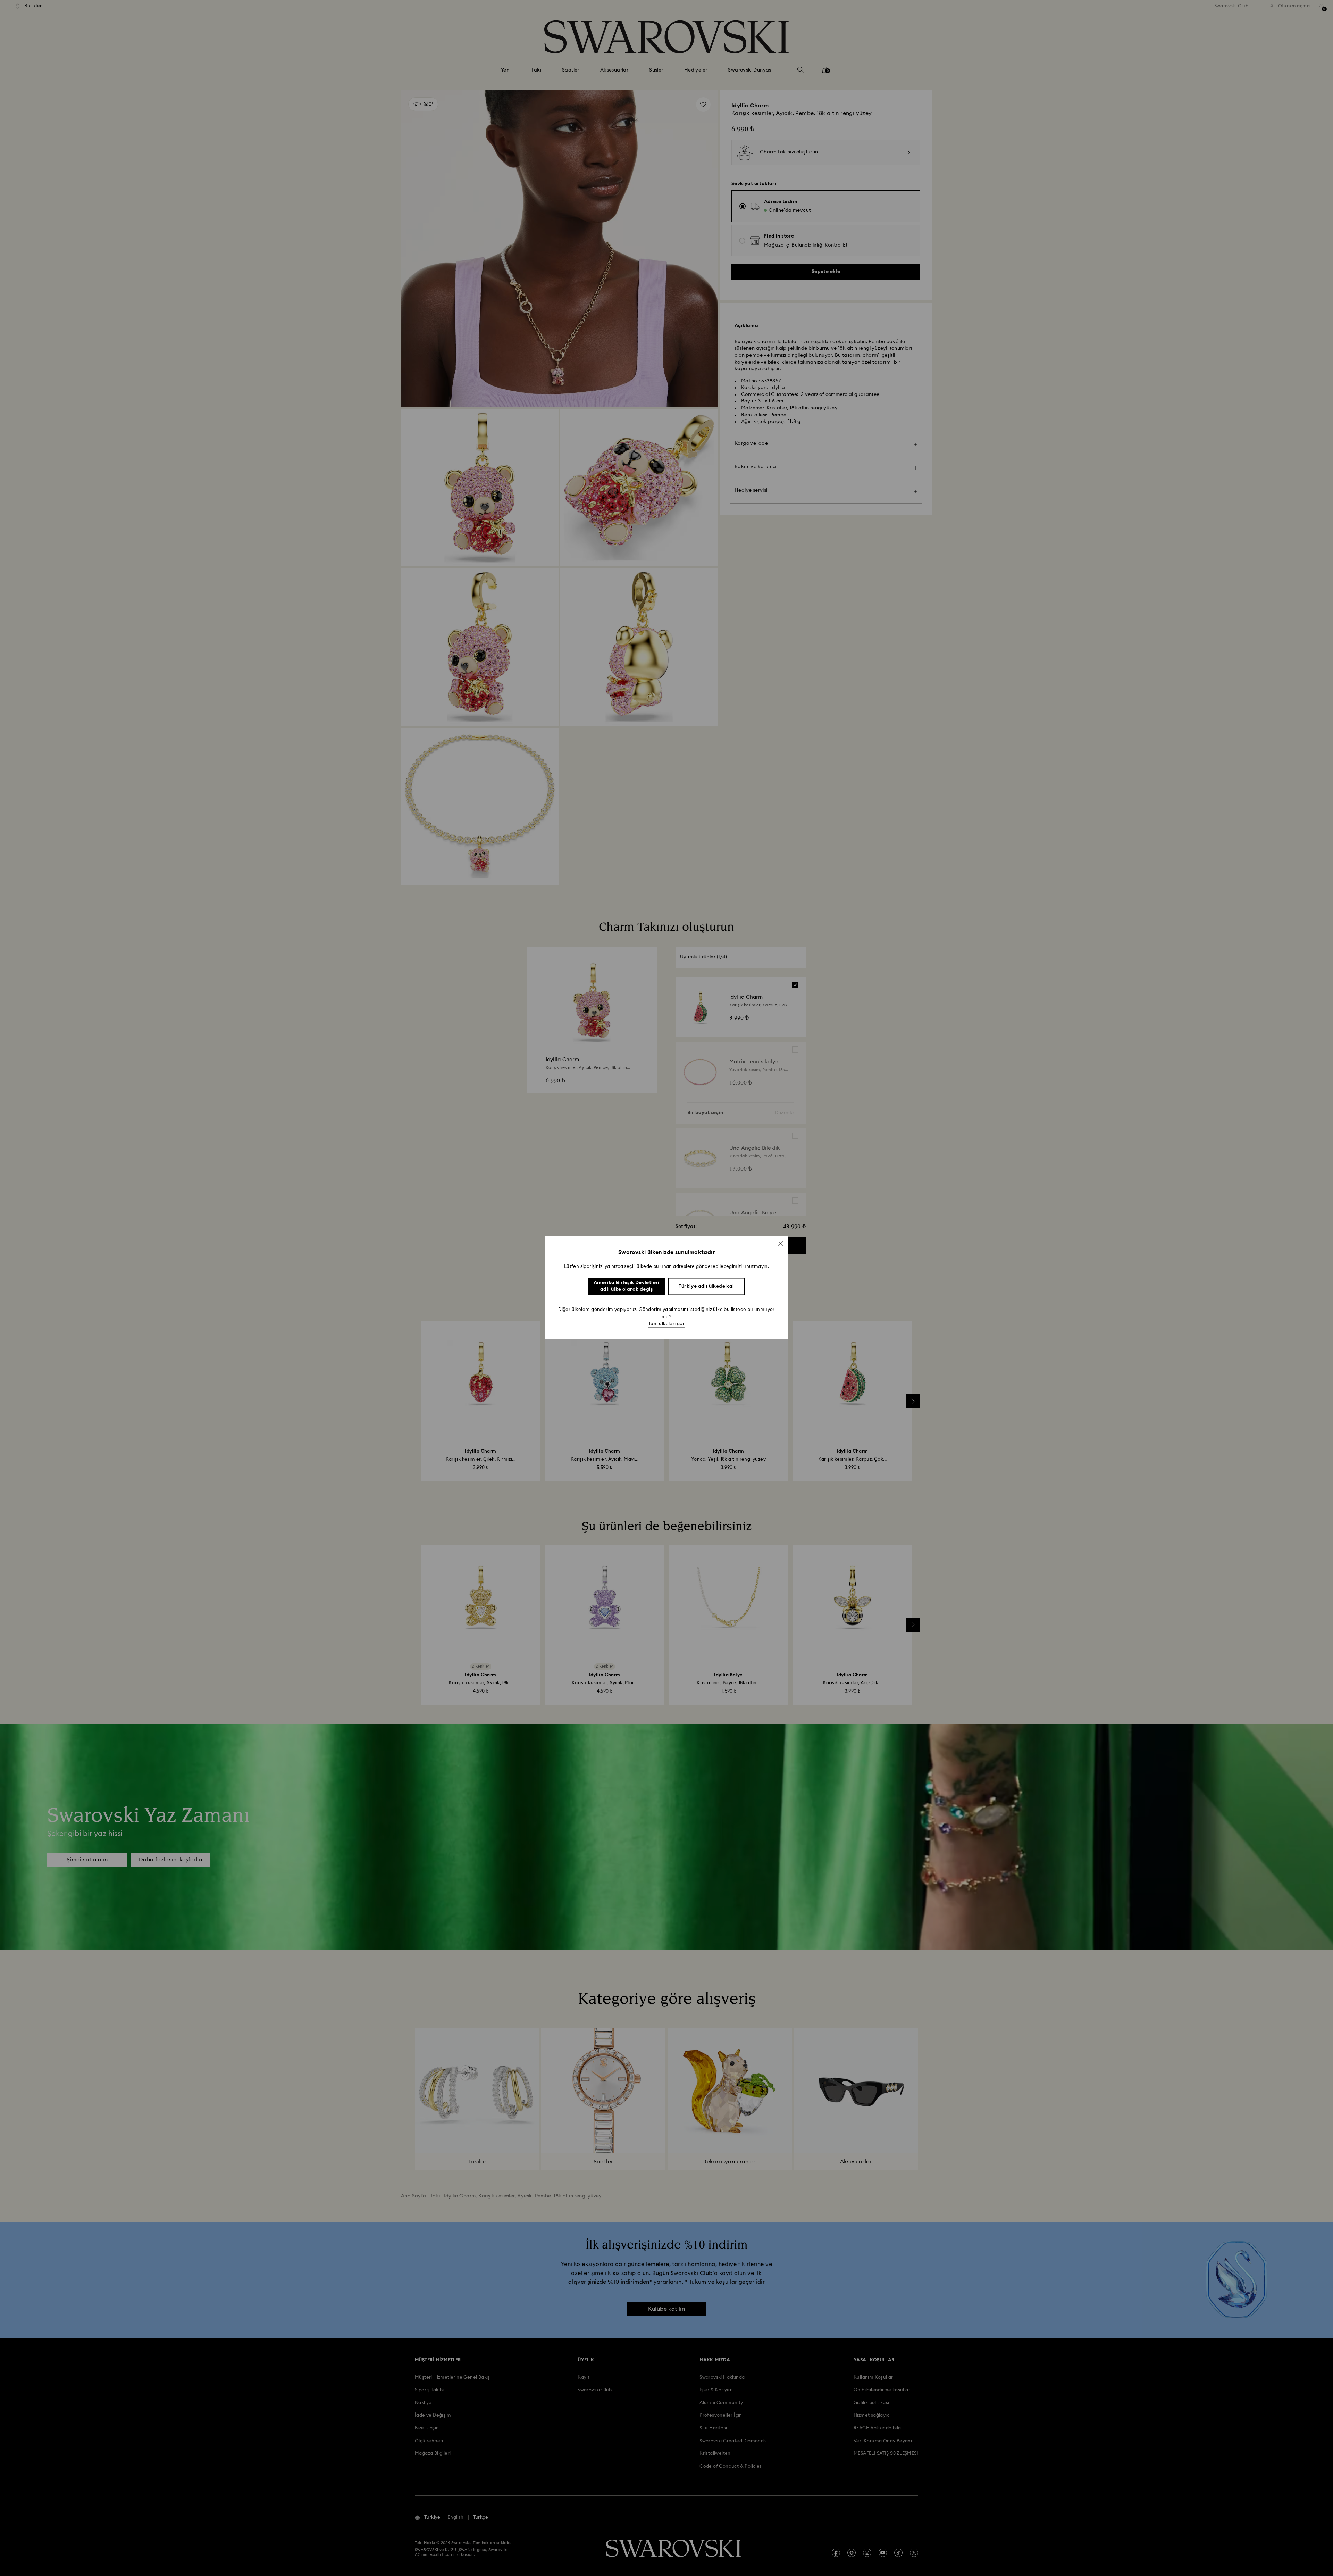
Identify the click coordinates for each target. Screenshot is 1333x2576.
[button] (781, 1243)
